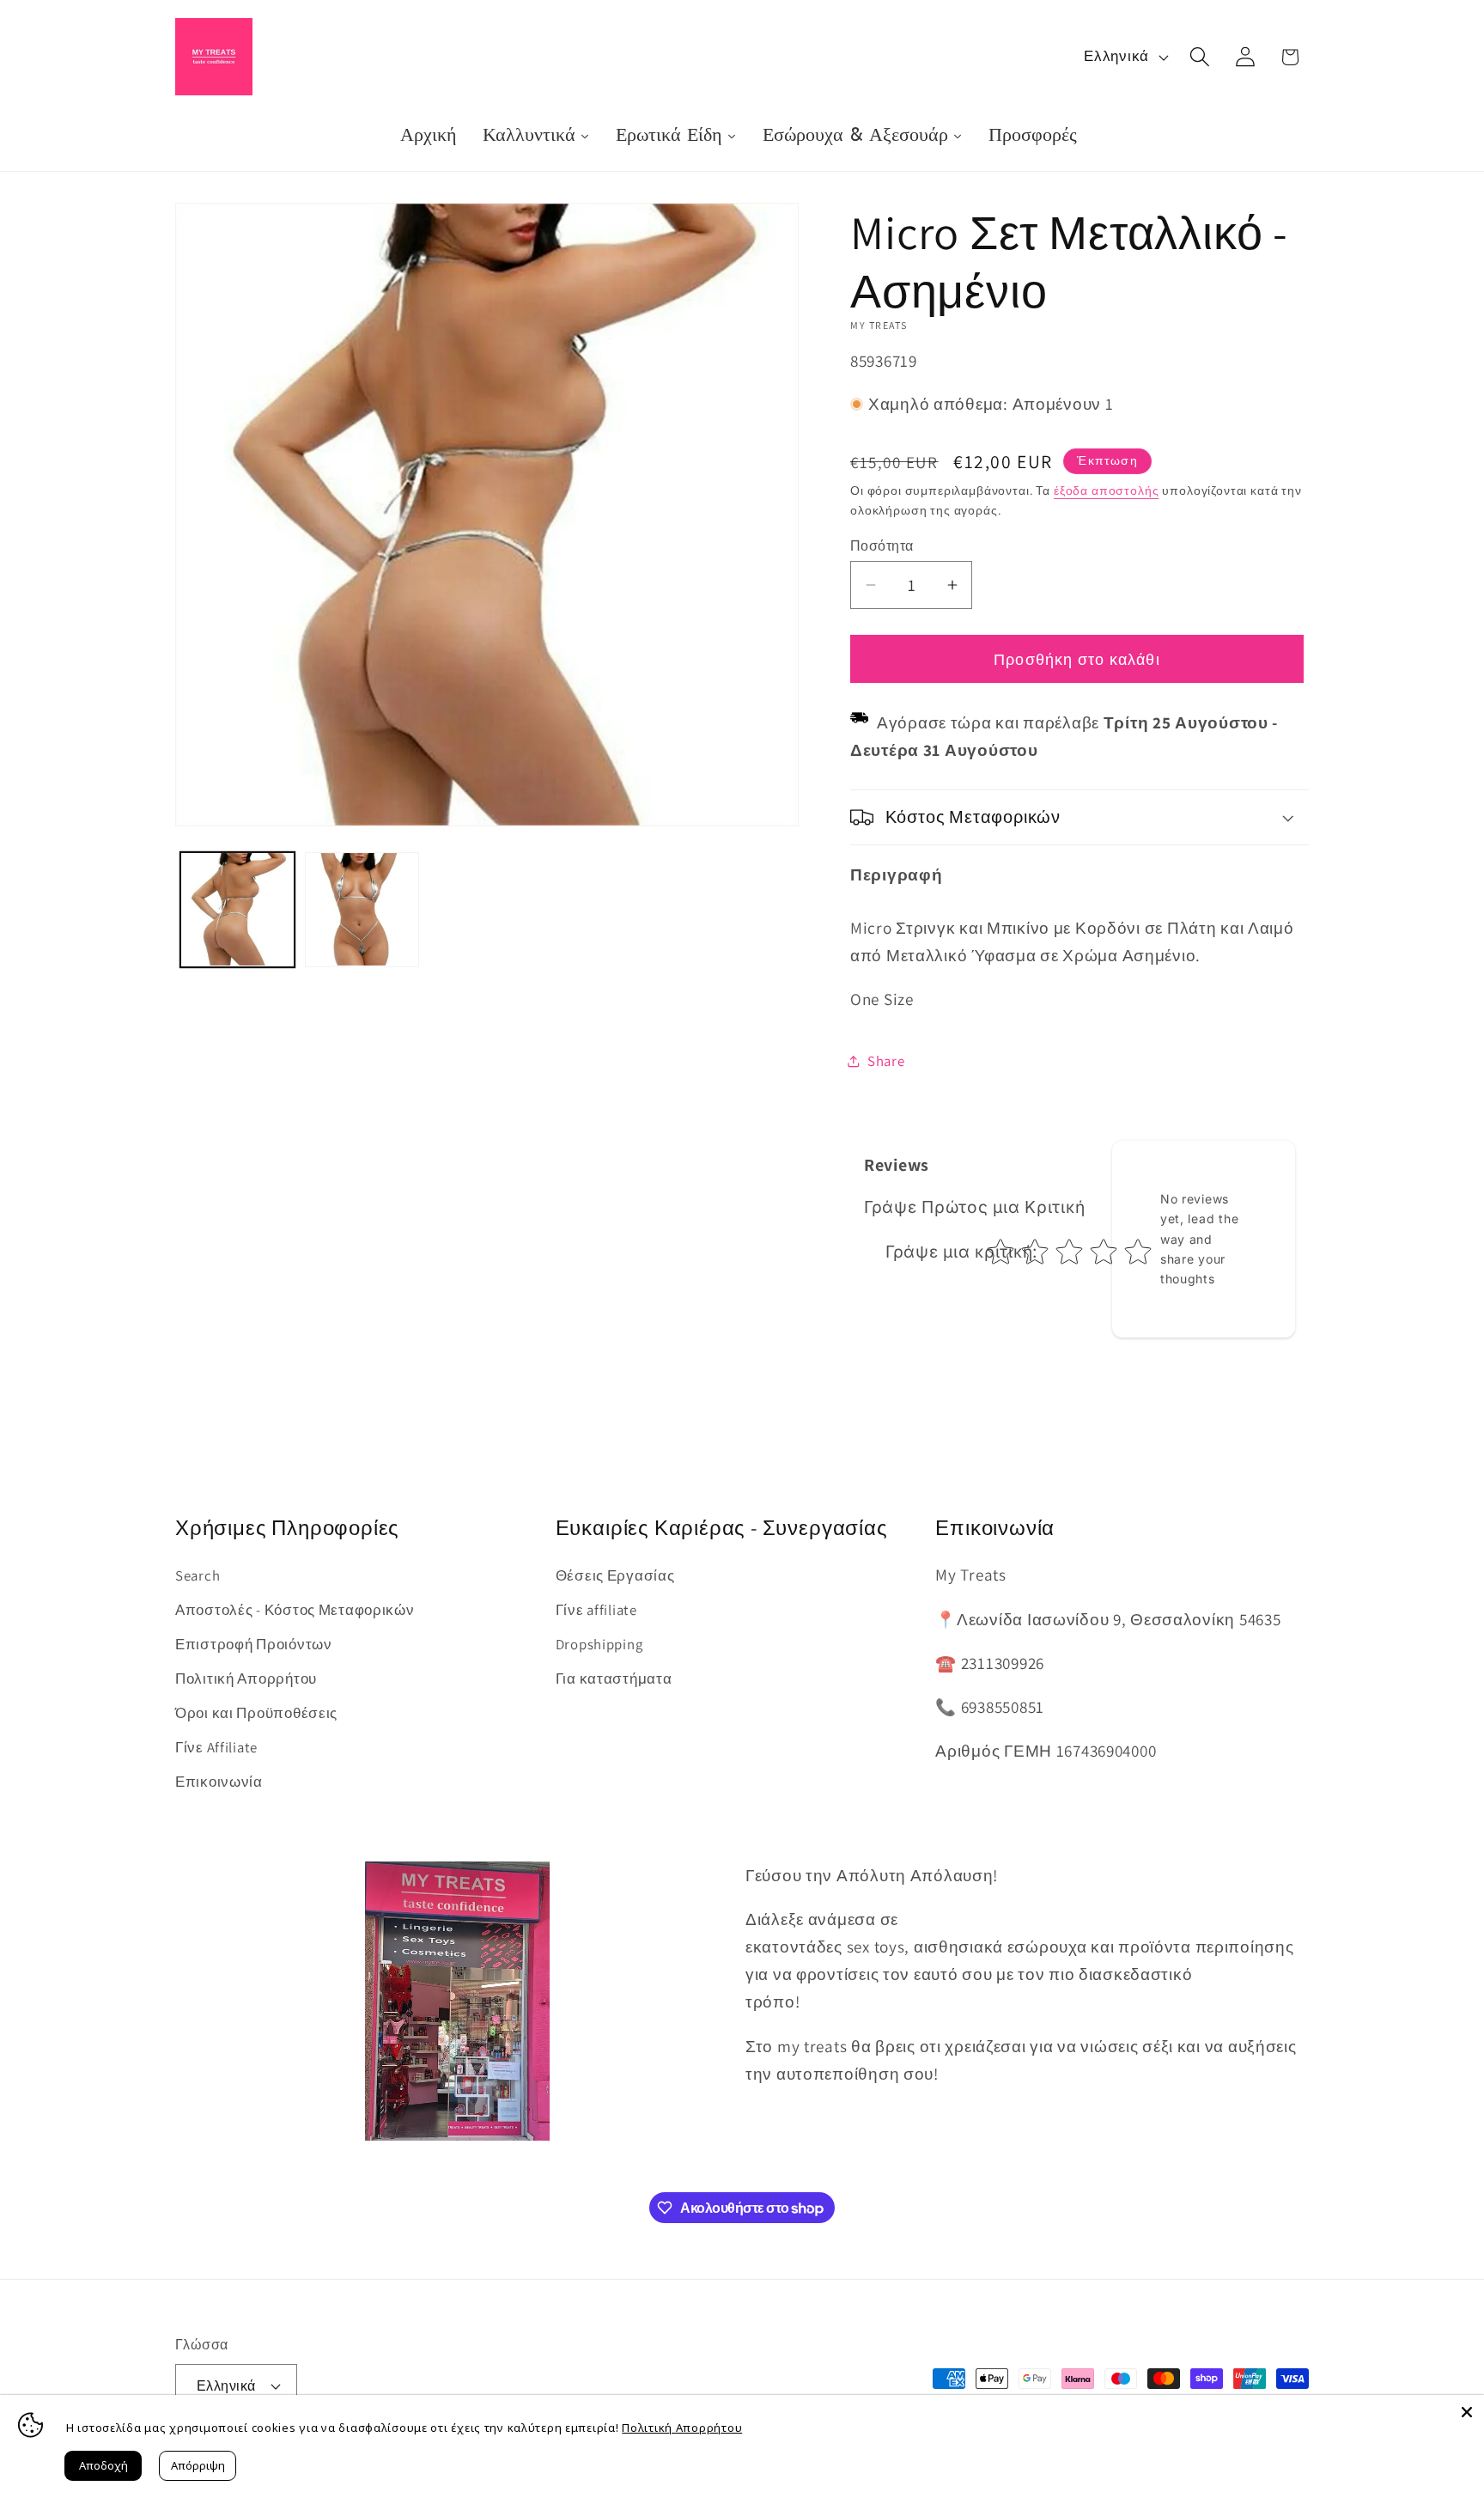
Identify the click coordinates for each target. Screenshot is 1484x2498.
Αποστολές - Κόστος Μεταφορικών (295, 1610)
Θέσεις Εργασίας (615, 1575)
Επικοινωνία (219, 1782)
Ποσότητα (882, 545)
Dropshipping (599, 1644)
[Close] (1467, 2412)
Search (198, 1575)
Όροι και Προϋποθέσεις (256, 1713)
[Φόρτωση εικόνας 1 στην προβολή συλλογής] (237, 909)
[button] (1199, 57)
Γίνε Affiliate (216, 1747)
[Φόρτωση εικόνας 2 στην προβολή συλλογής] (362, 909)
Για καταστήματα (614, 1679)
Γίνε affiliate (596, 1610)
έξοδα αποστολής (1107, 490)
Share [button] (886, 1061)
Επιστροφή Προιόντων (254, 1644)
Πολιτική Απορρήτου (246, 1679)
